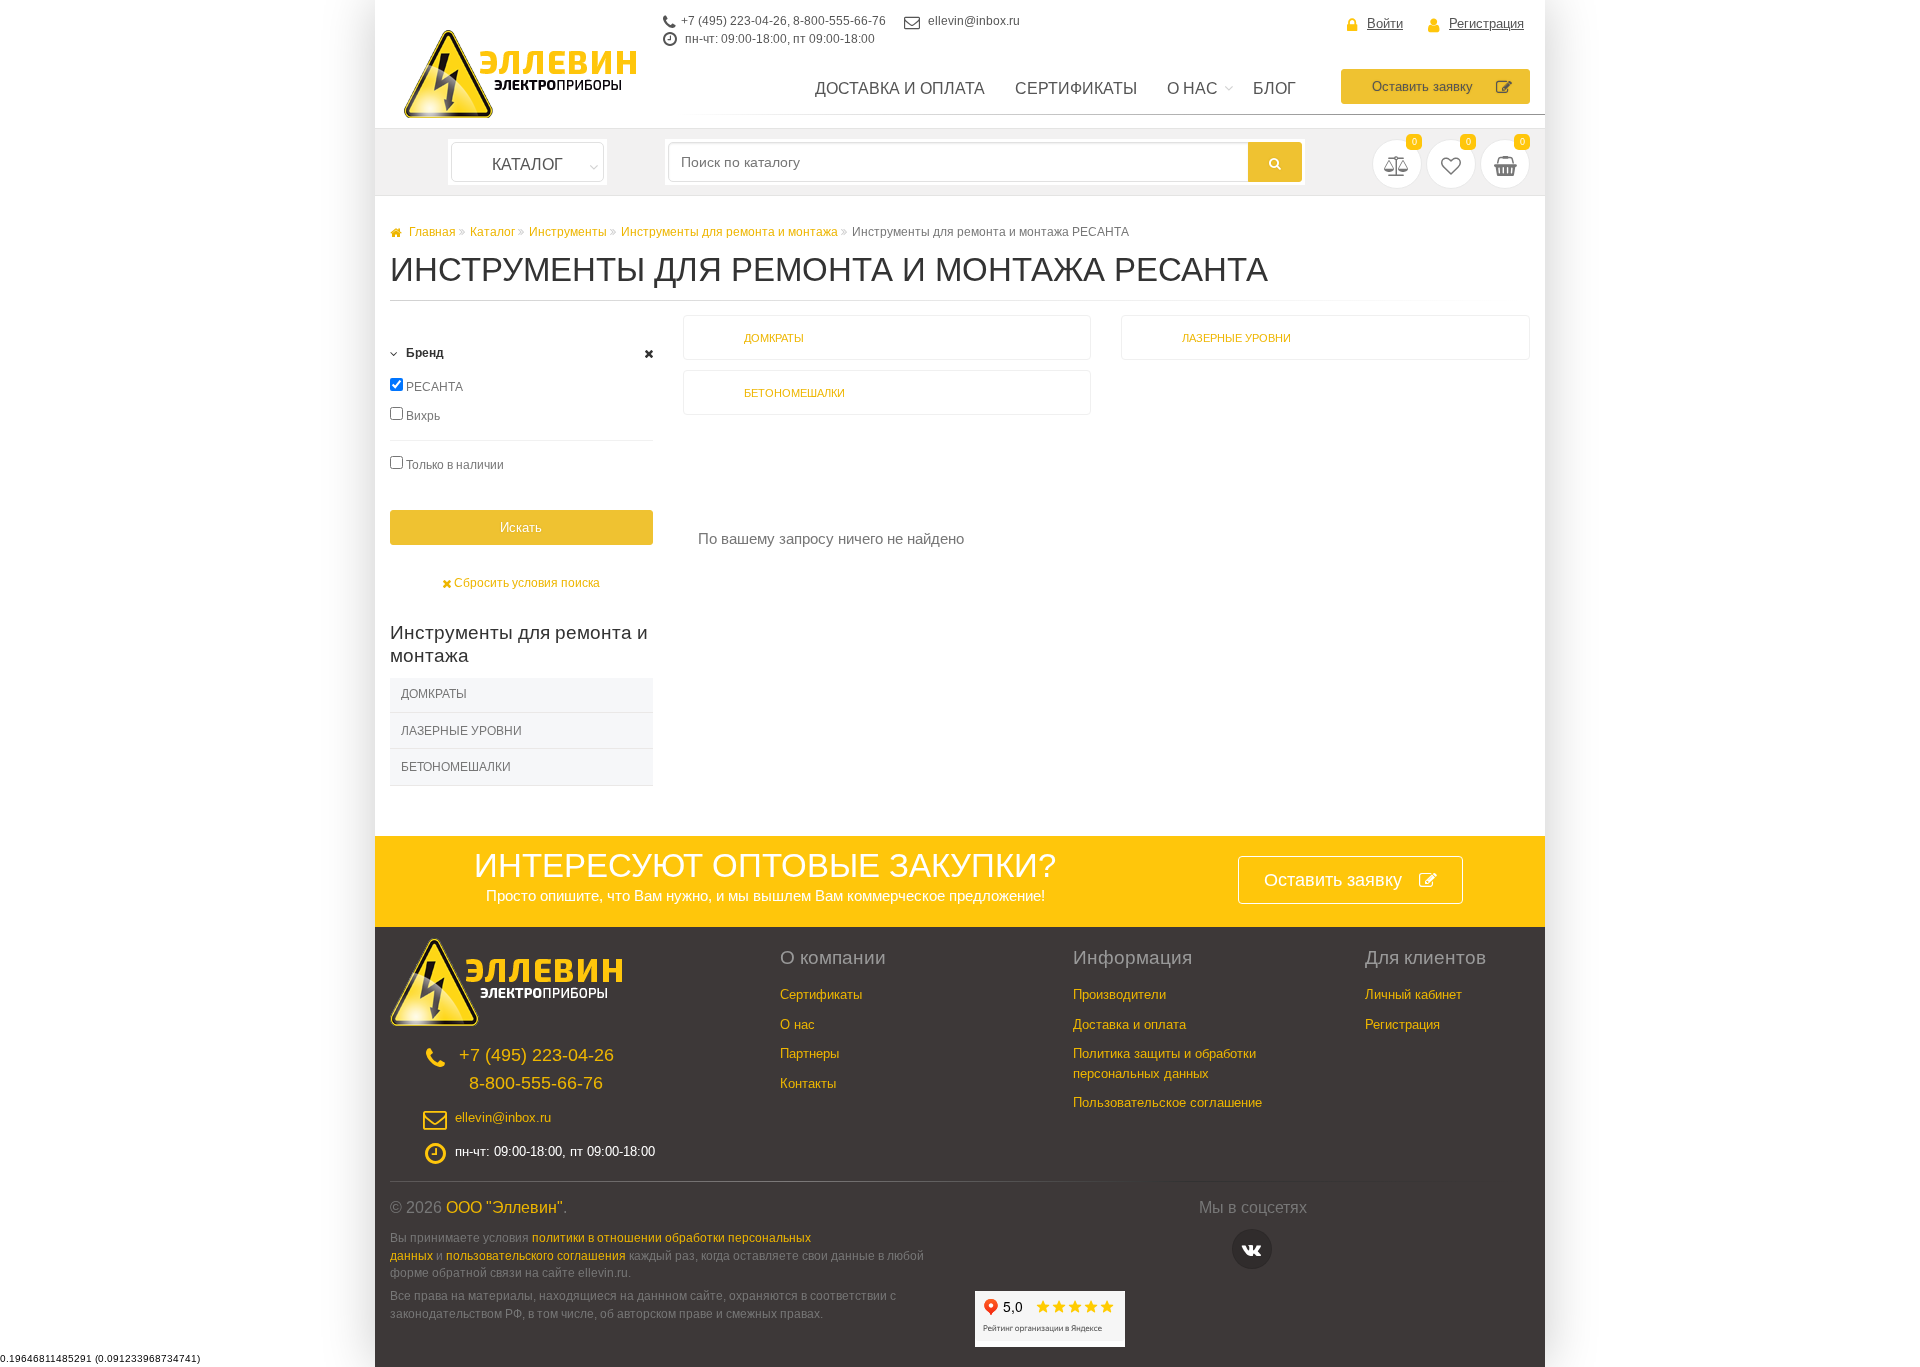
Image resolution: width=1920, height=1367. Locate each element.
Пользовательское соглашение (1167, 1102)
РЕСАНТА (433, 387)
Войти (1385, 23)
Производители (1119, 994)
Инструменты (568, 232)
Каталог (527, 164)
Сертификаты (1076, 88)
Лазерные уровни (461, 731)
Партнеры (809, 1053)
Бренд (423, 353)
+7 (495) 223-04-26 (734, 21)
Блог (1274, 88)
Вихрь (421, 416)
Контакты (808, 1083)
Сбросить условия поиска (525, 583)
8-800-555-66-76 (839, 21)
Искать (521, 527)
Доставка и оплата (900, 88)
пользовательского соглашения (536, 1255)
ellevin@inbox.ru (974, 21)
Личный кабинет (1413, 994)
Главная (431, 232)
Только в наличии (453, 465)
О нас (1192, 88)
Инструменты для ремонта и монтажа (729, 232)
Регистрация (1486, 23)
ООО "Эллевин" (504, 1207)
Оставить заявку (1422, 86)
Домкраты (434, 694)
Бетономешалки (456, 767)
